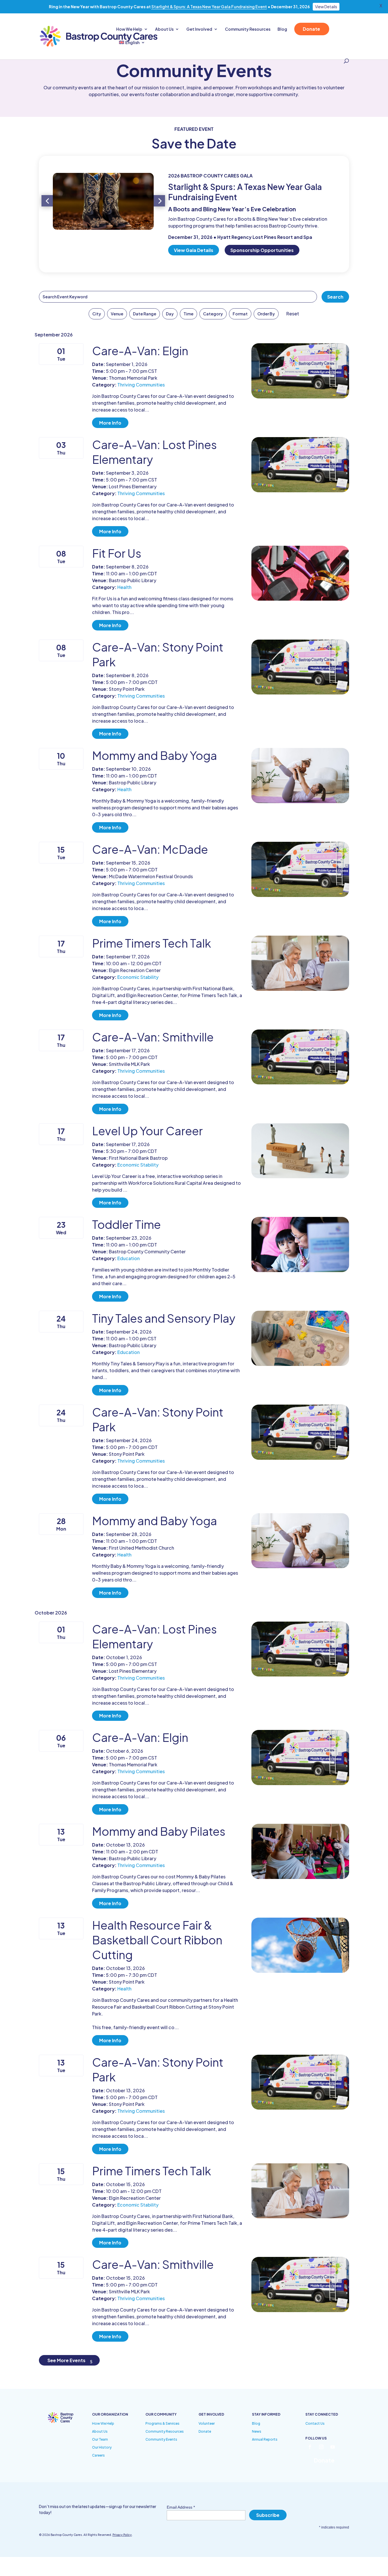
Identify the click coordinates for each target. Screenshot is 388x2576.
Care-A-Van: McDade (150, 849)
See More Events (66, 2360)
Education (129, 1258)
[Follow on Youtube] (333, 2447)
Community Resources (248, 29)
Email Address (181, 2507)
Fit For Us (117, 553)
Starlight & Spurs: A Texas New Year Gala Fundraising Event (209, 7)
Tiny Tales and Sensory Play (164, 1318)
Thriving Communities (141, 385)
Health (124, 587)
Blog (282, 29)
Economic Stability (138, 977)
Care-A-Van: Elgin (140, 351)
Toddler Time (126, 1224)
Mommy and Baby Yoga (155, 755)
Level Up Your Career (147, 1131)
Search (335, 297)
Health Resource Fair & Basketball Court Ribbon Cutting (157, 1940)
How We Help (129, 29)
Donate (311, 29)
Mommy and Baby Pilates (159, 1831)
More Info (110, 423)
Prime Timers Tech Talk (152, 943)
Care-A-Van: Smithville (153, 1037)
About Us (164, 29)
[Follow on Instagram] (321, 2447)
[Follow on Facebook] (310, 2447)
